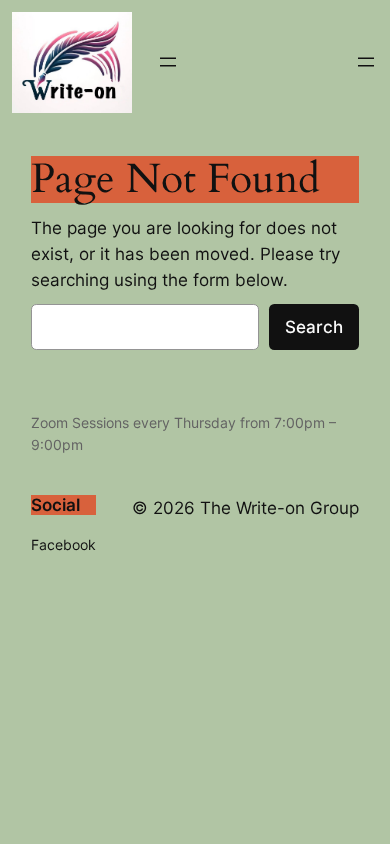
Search (314, 327)
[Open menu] (168, 62)
